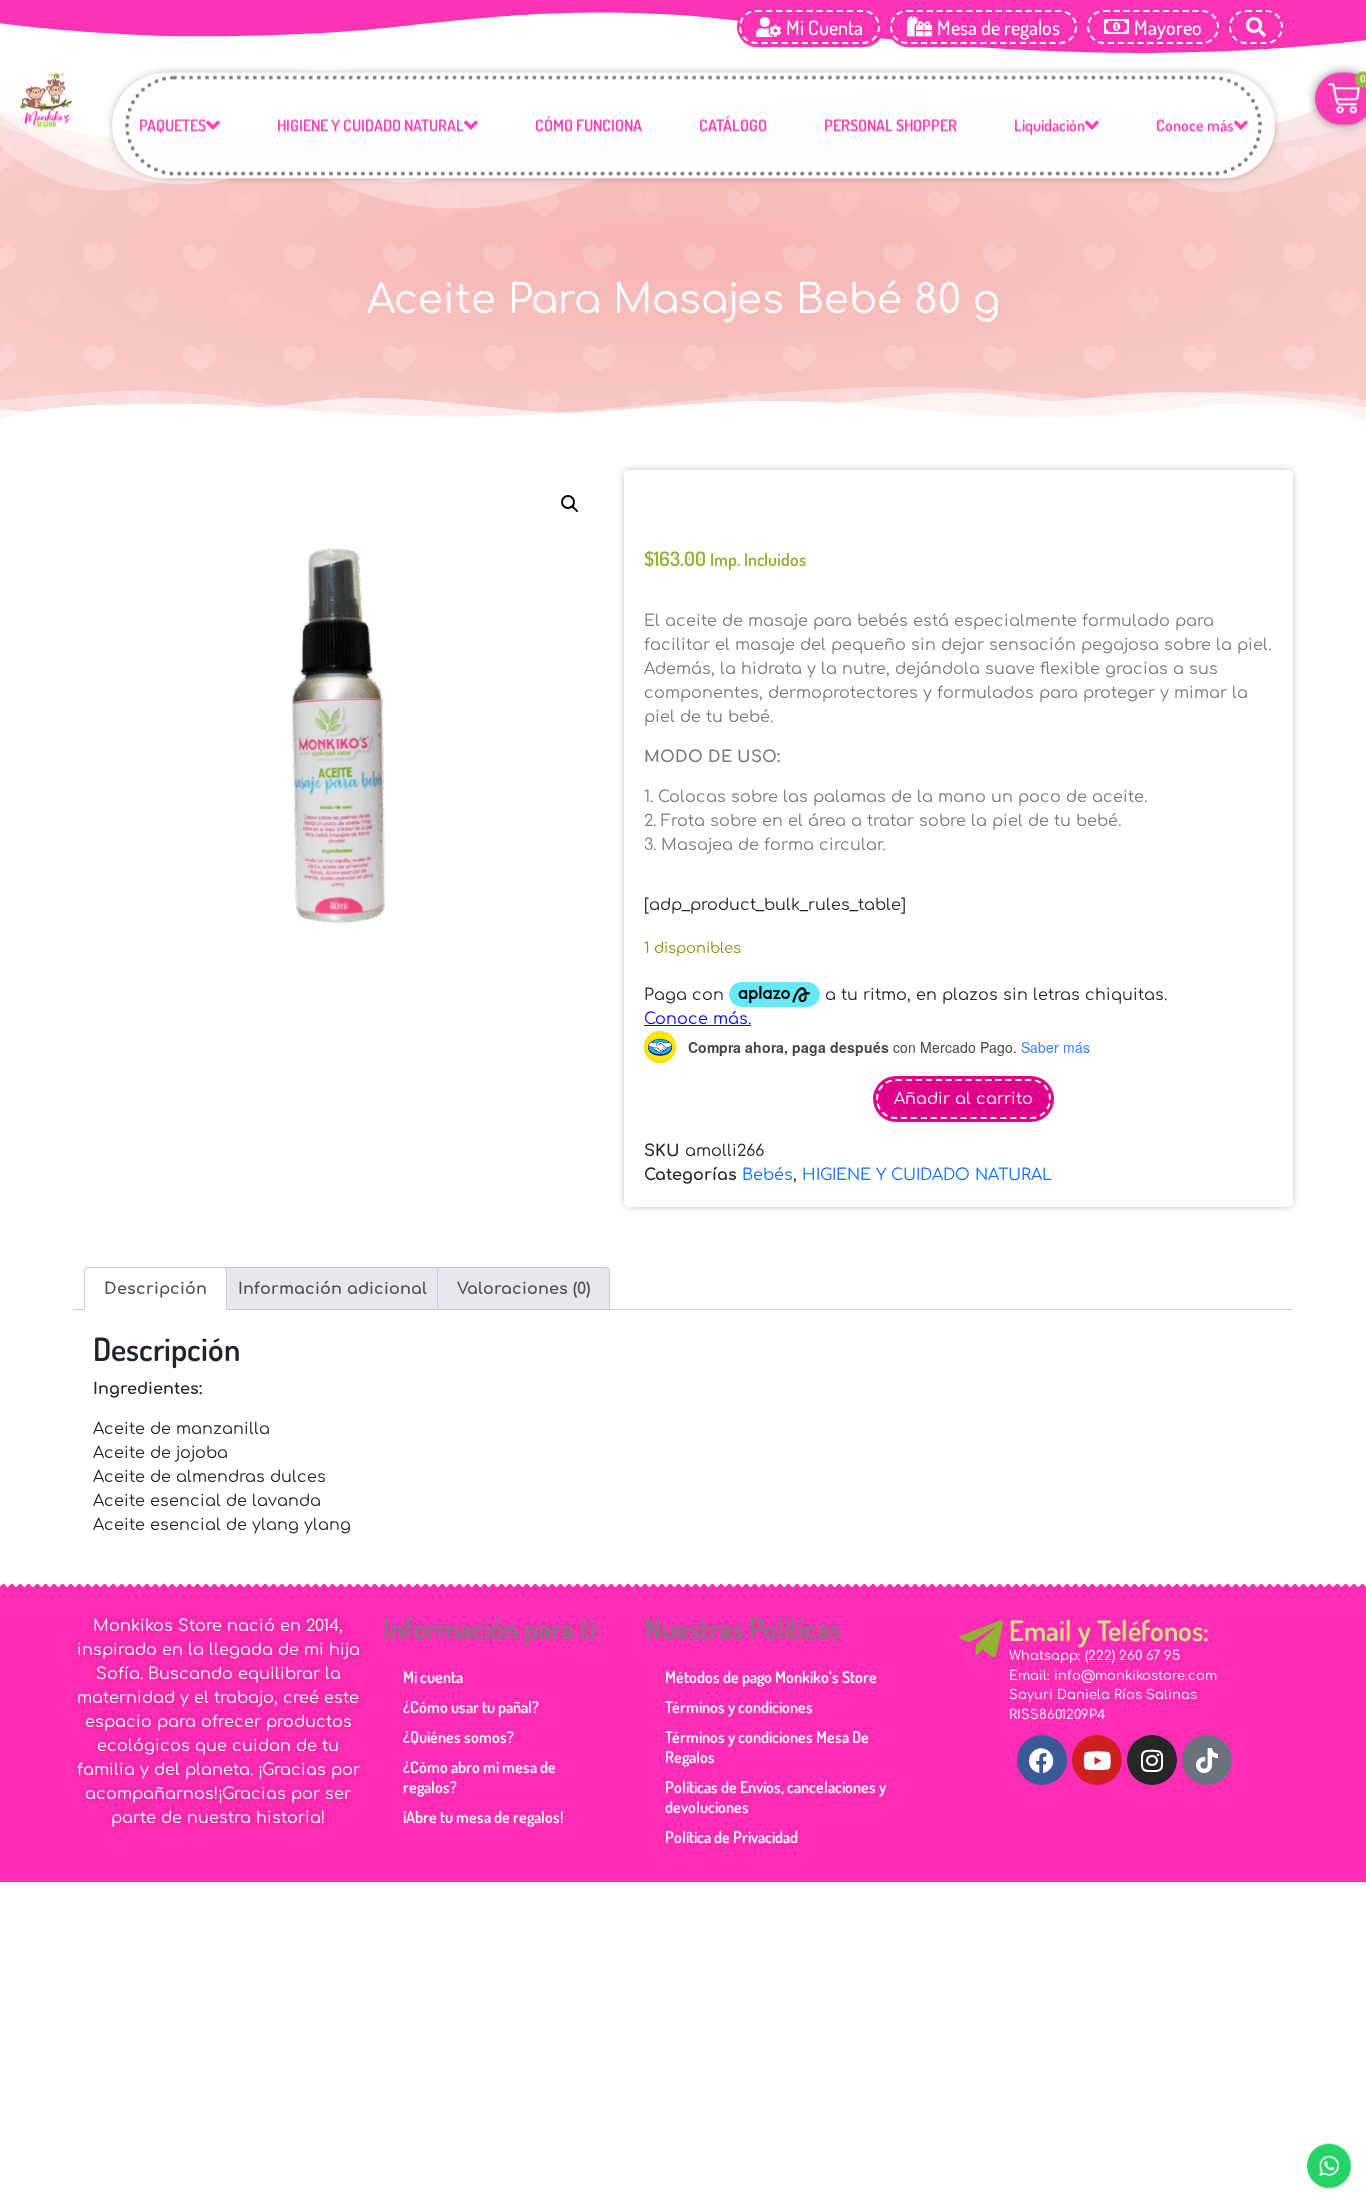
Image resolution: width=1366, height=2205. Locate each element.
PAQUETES (172, 127)
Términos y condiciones (739, 1707)
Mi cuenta (433, 1677)
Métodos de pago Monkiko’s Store (771, 1677)
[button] (570, 504)
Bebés (767, 1175)
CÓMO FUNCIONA (588, 127)
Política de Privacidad (731, 1837)
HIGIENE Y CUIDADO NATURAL (370, 127)
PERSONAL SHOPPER (890, 127)
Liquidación (1049, 127)
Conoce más (1195, 127)
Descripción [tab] (155, 1289)
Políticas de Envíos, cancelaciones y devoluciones (775, 1797)
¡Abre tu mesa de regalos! (483, 1817)
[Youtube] (1097, 1760)
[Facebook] (1042, 1760)
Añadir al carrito (963, 1099)
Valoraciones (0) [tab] (523, 1289)
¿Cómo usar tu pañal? (471, 1707)
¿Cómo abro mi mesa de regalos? (479, 1777)
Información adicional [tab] (332, 1289)
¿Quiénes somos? (458, 1737)
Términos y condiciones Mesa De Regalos (767, 1747)
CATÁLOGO (733, 127)
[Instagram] (1152, 1760)
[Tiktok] (1207, 1760)
